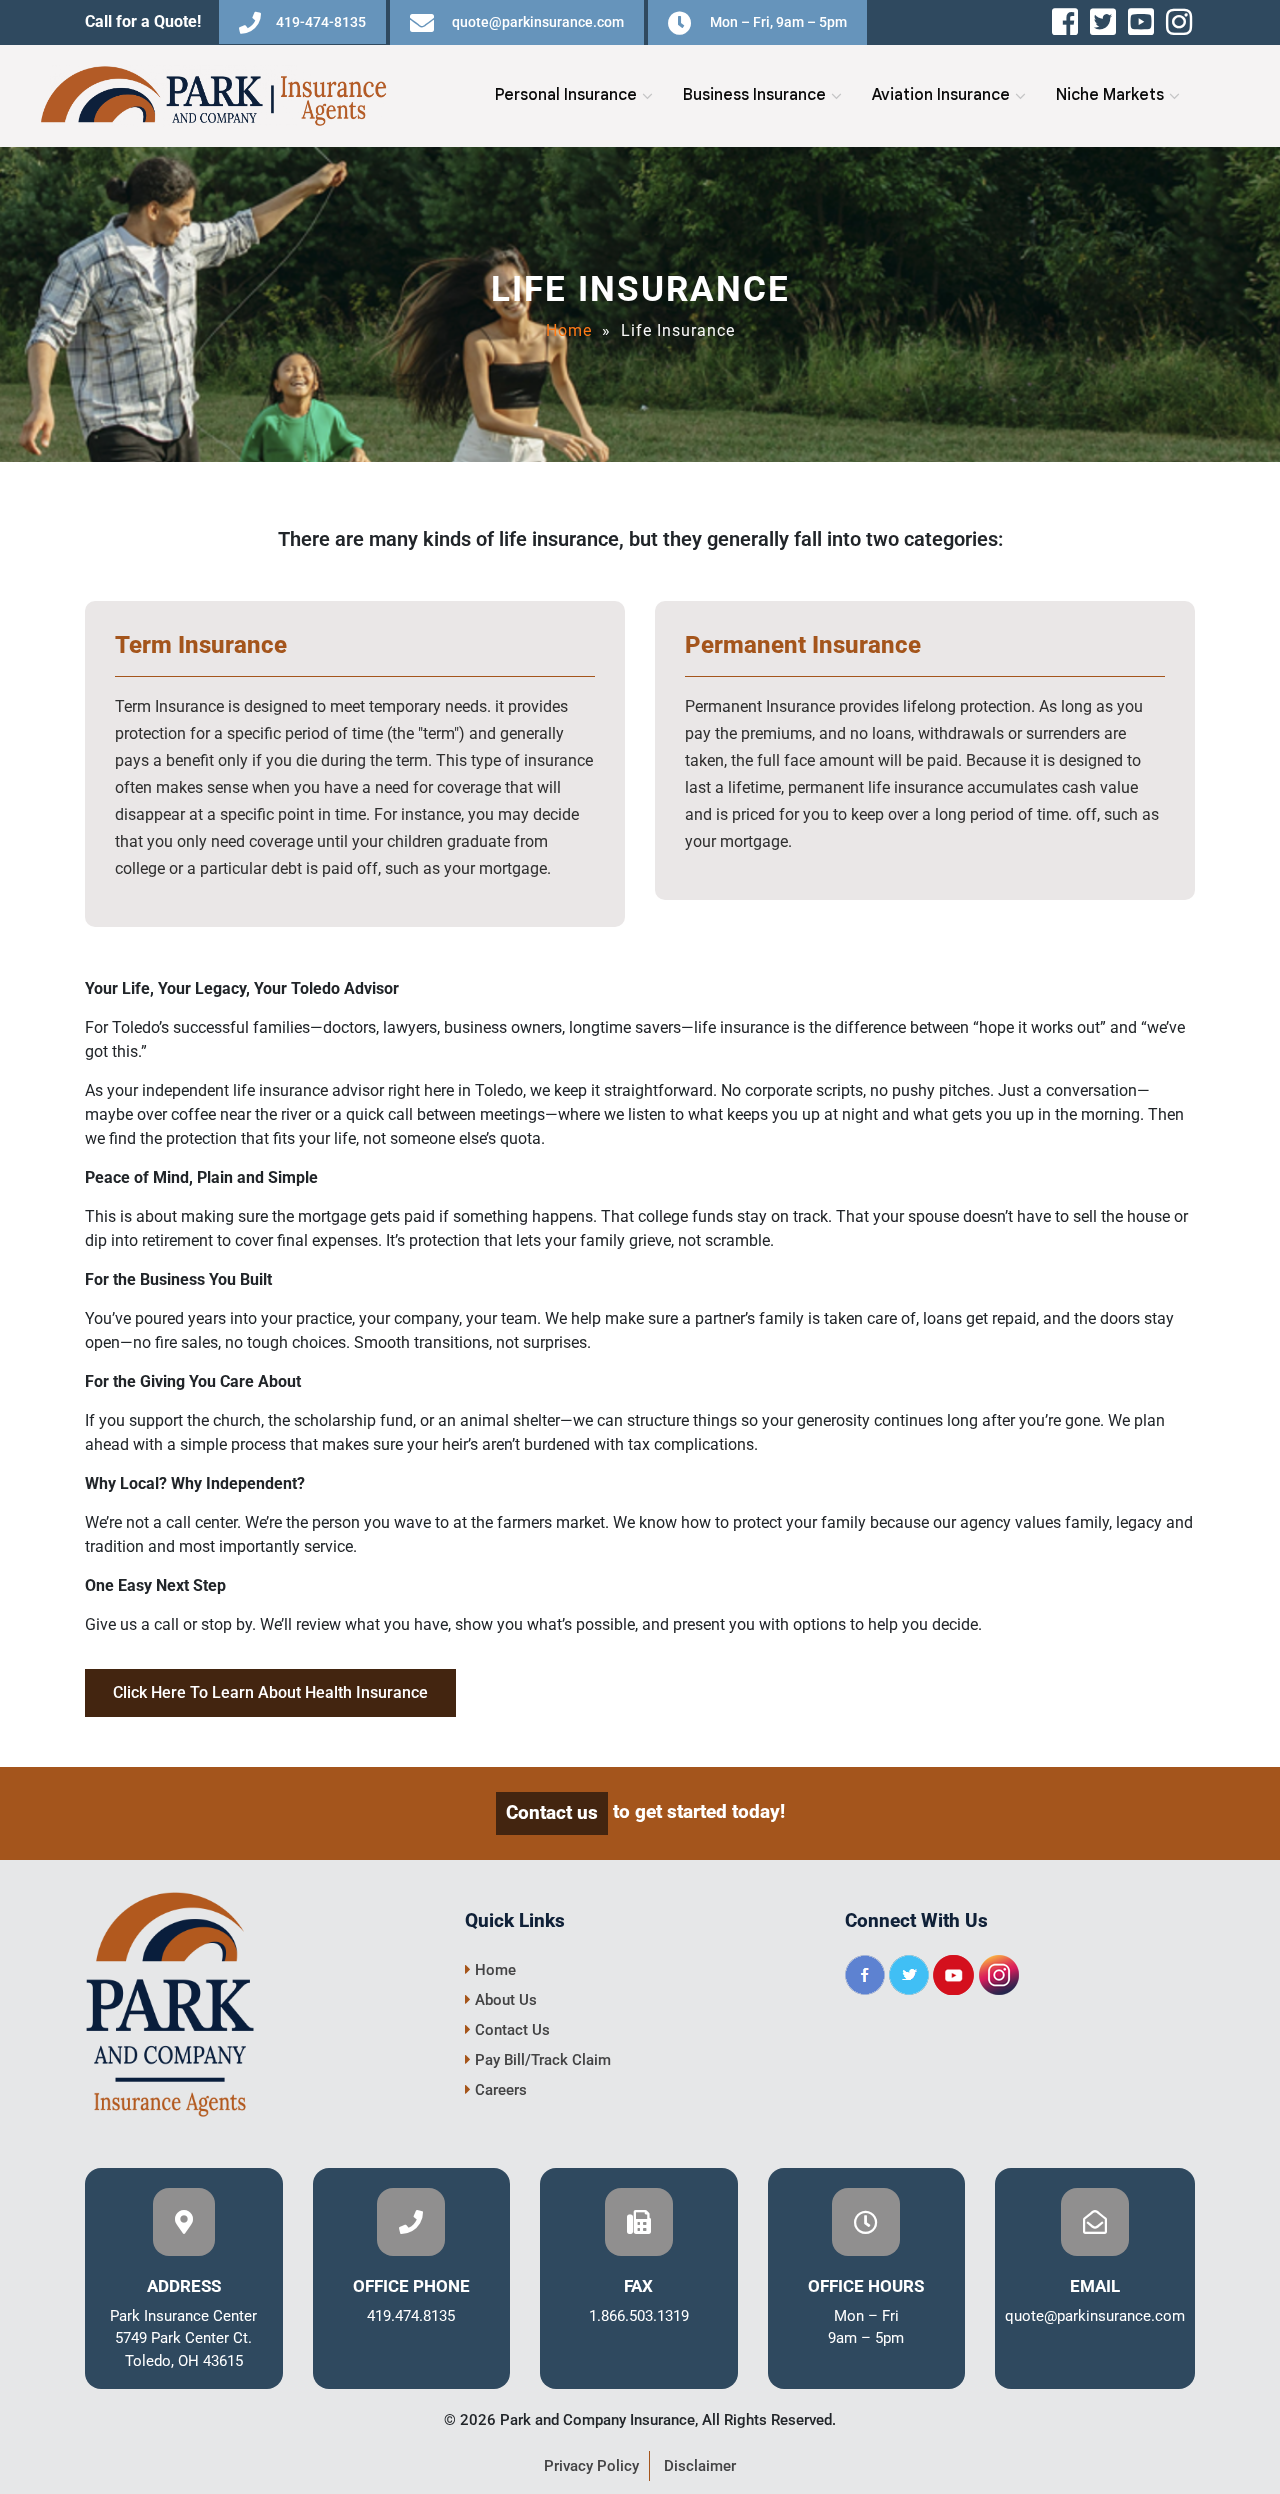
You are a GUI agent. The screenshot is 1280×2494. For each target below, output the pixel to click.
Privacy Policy (591, 2466)
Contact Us (510, 2030)
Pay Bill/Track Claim (541, 2060)
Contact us (552, 1812)
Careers (499, 2090)
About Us (504, 2000)
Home (569, 330)
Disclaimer (700, 2466)
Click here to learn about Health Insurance (270, 1692)
